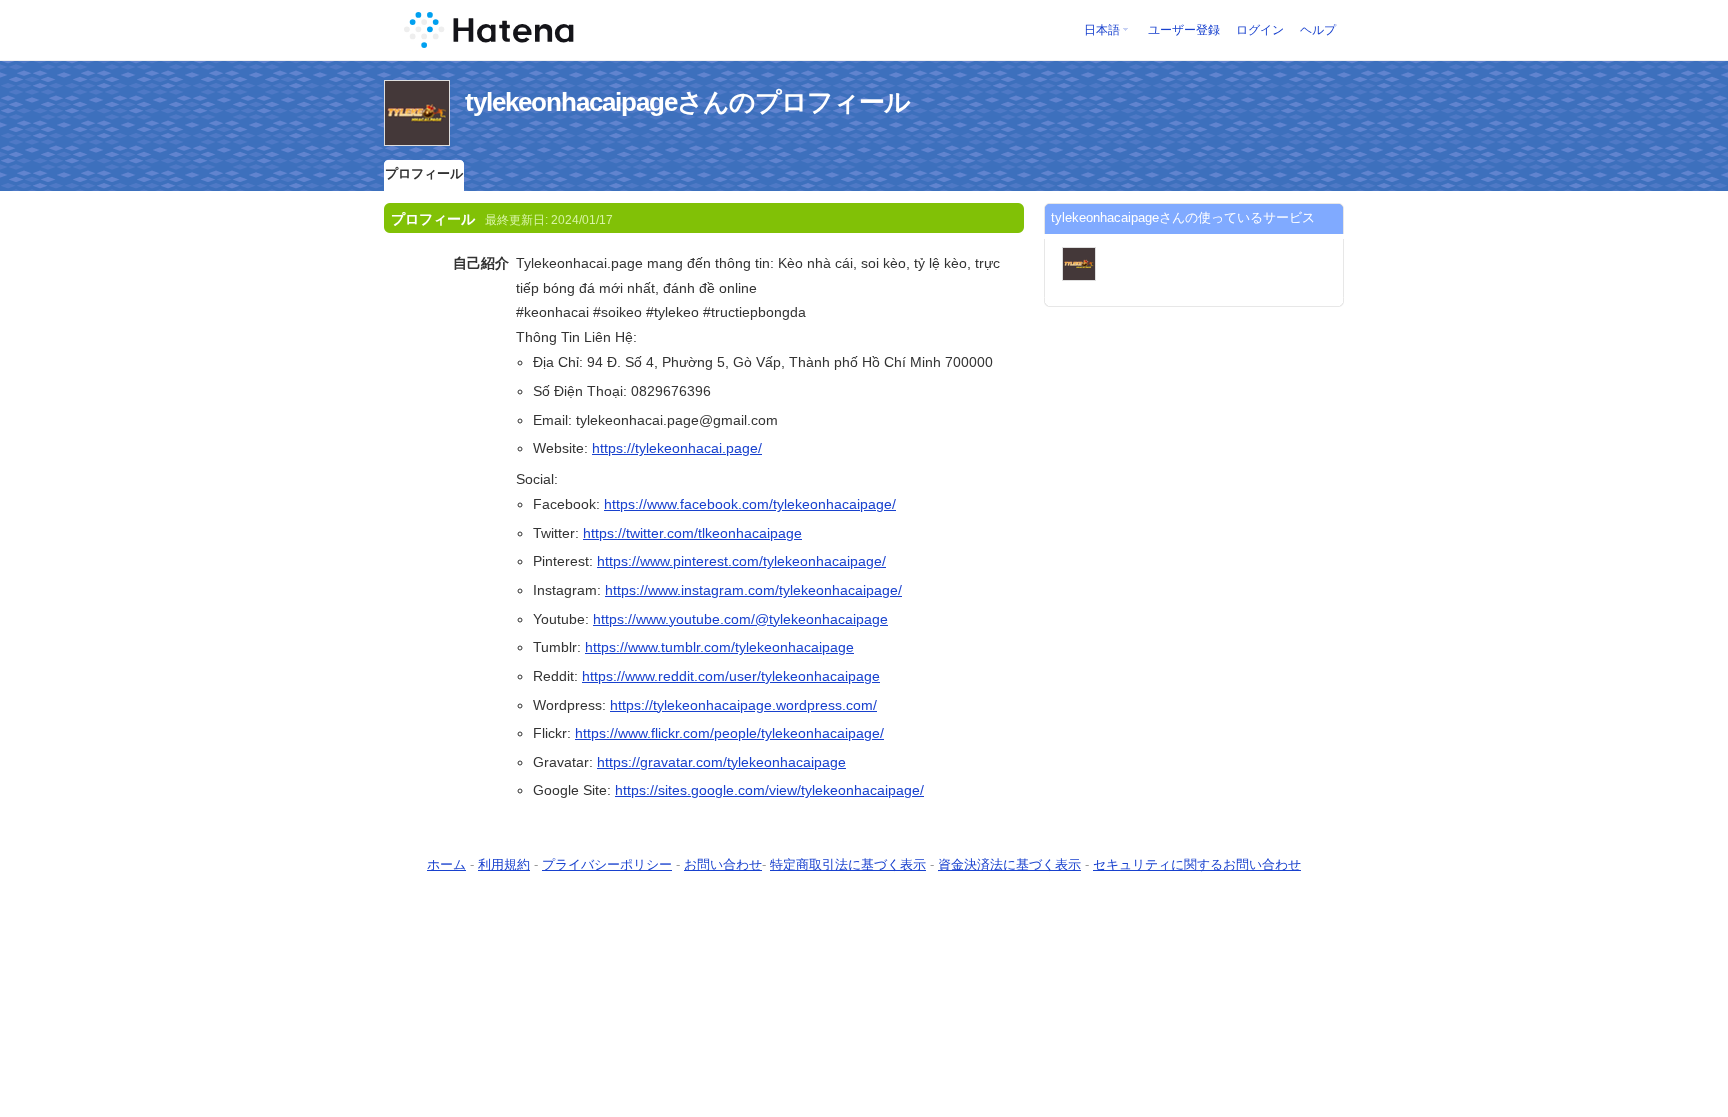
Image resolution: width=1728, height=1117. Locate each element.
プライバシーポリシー (607, 864)
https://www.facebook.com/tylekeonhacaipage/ (750, 504)
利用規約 (504, 864)
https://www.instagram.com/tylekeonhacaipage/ (753, 590)
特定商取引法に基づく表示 (848, 864)
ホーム (446, 864)
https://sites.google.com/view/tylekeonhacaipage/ (769, 790)
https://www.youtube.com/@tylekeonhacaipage (740, 619)
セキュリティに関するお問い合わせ (1197, 864)
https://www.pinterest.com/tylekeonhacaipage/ (741, 561)
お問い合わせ (723, 864)
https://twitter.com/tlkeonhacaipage (692, 533)
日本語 (1102, 30)
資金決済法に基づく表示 (1009, 864)
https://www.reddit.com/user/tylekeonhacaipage (731, 676)
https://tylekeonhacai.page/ (677, 448)
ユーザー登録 (1184, 30)
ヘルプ (1318, 30)
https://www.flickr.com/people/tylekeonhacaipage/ (729, 733)
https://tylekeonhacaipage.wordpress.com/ (743, 705)
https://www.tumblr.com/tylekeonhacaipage (719, 647)
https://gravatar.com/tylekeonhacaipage (721, 762)
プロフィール (424, 173)
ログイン (1260, 30)
